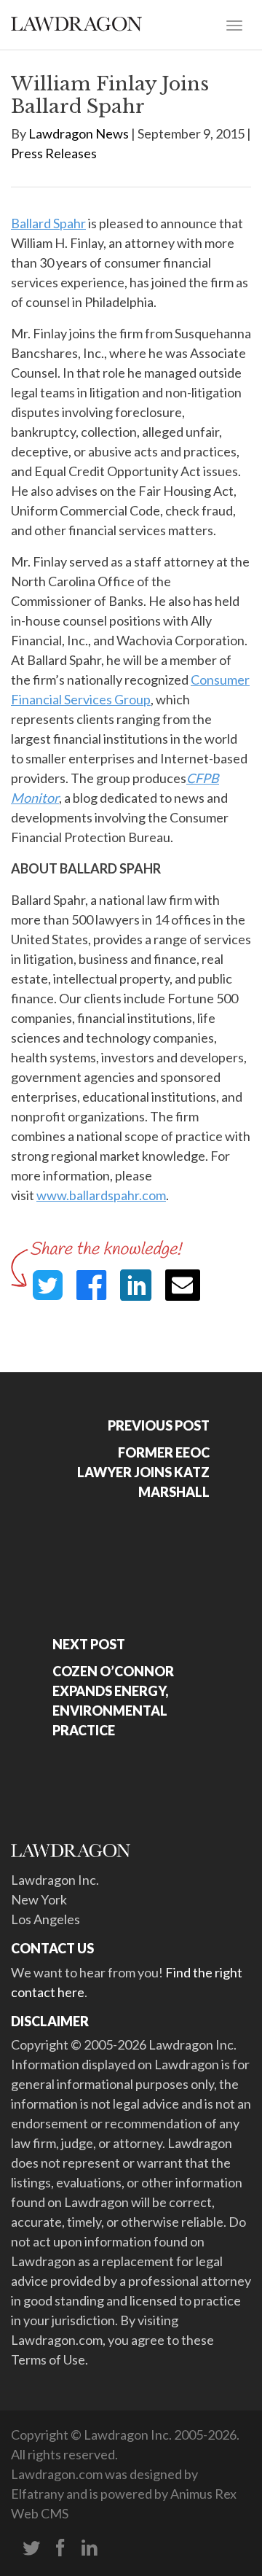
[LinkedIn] (90, 2548)
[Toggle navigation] (234, 24)
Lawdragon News (79, 133)
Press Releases (54, 153)
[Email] (183, 1285)
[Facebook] (60, 2548)
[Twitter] (31, 2548)
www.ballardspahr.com (101, 1195)
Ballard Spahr (48, 223)
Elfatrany (37, 2494)
